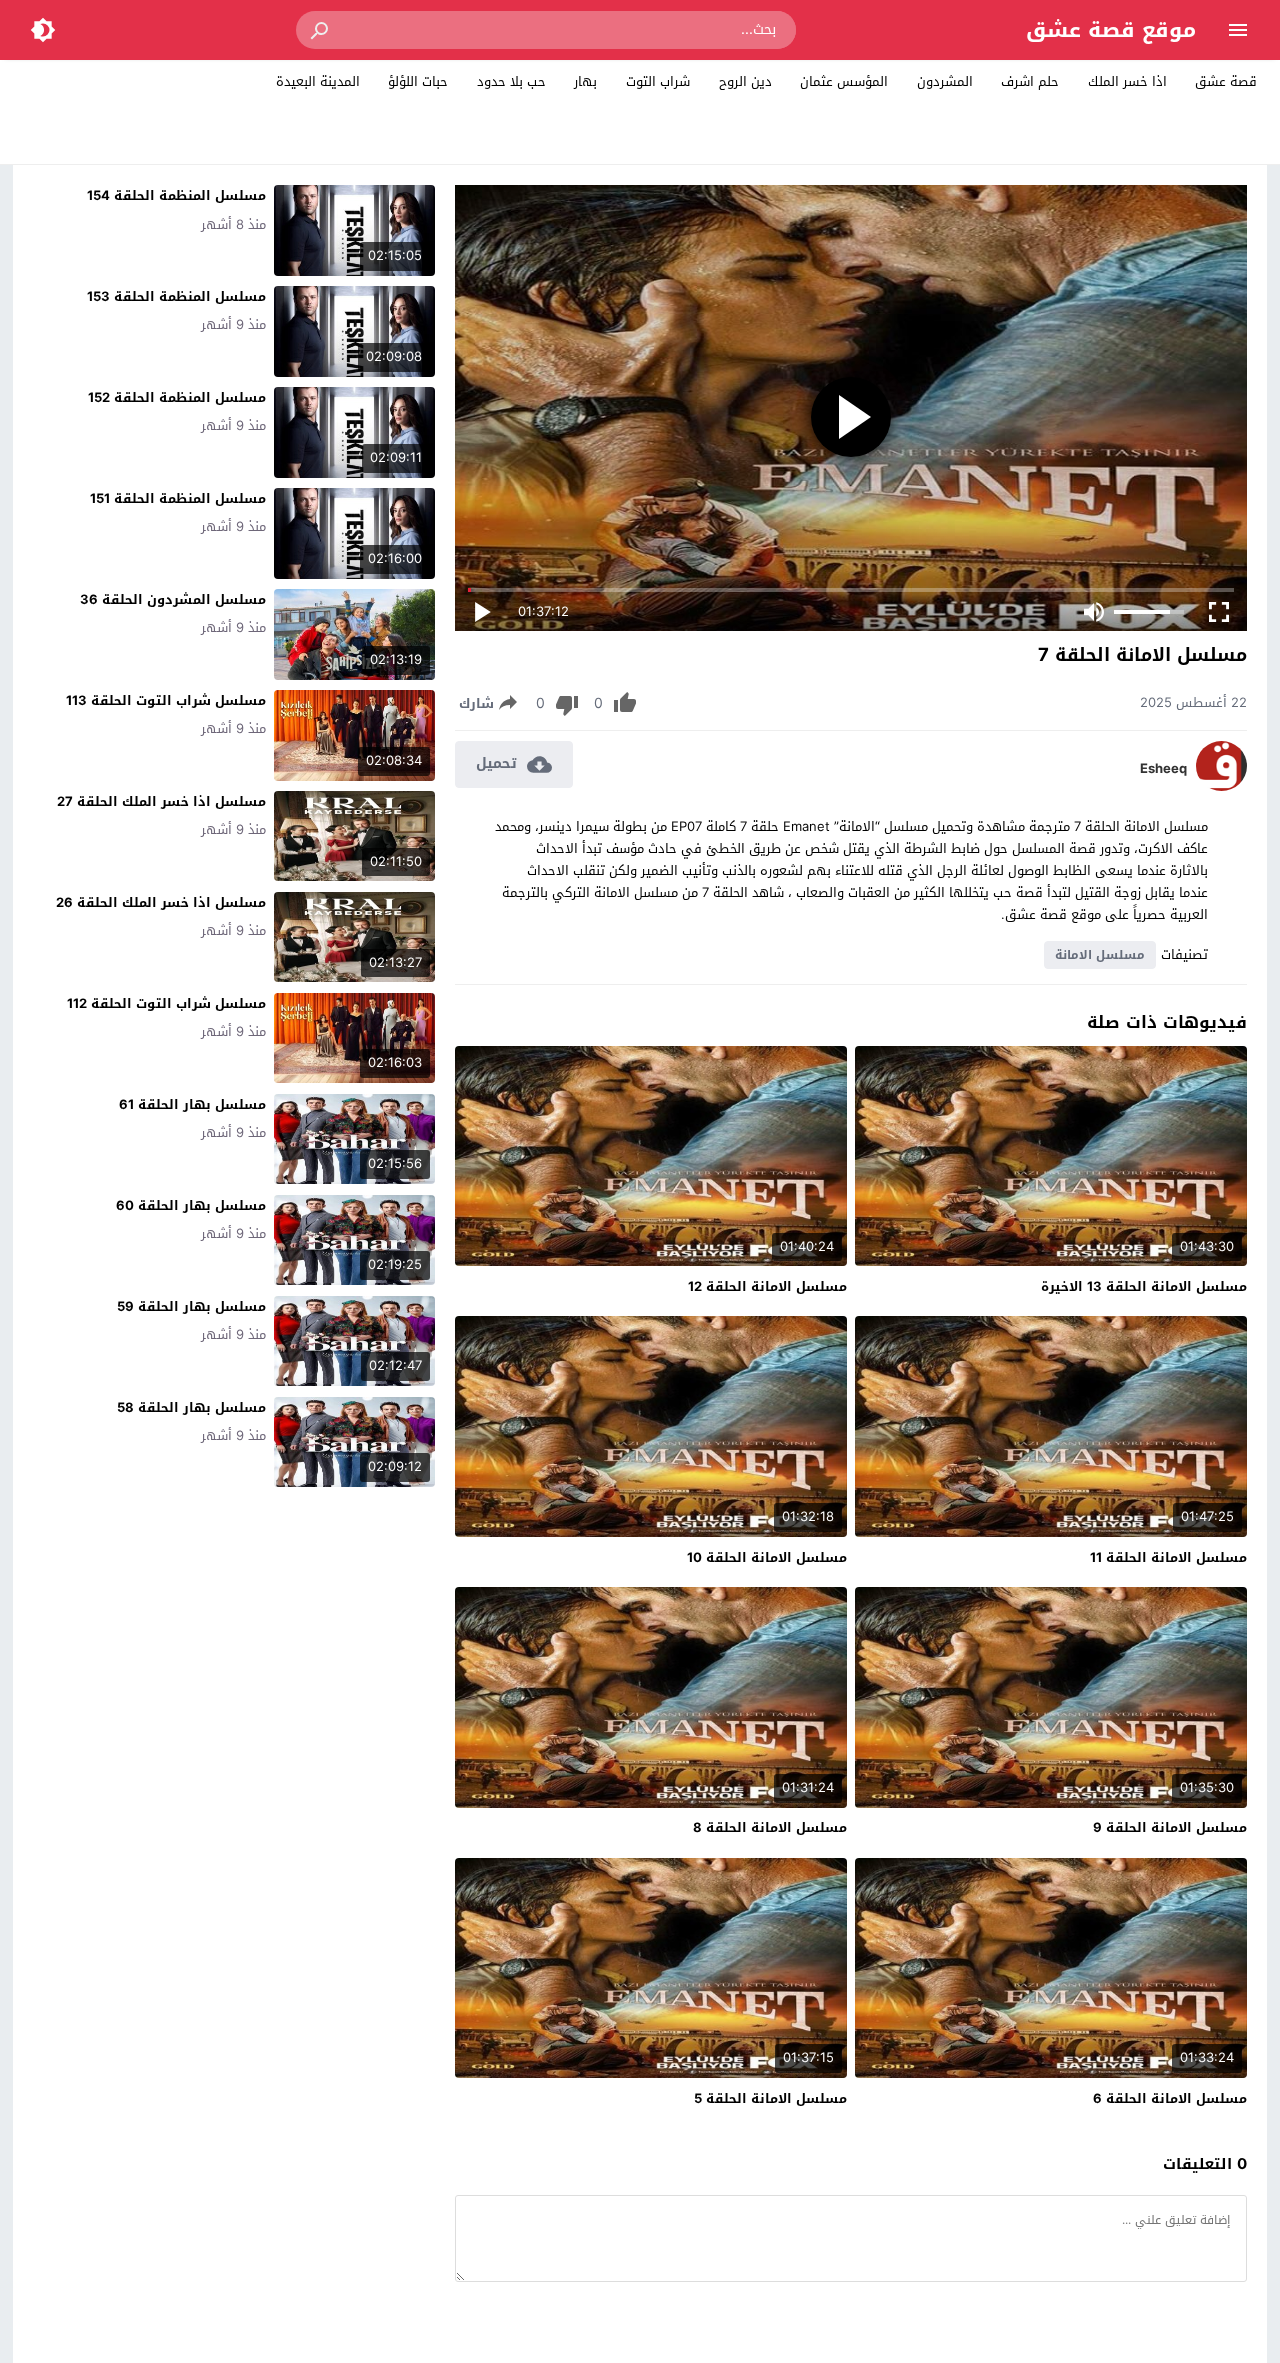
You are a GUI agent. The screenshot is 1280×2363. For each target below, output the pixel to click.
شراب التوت (658, 81)
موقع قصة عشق (1111, 30)
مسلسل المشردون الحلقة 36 (173, 599)
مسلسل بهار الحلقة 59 (191, 1306)
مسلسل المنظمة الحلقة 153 (176, 296)
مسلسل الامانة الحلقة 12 (767, 1286)
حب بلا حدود (511, 81)
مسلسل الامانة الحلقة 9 (1170, 1827)
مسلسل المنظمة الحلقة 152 (177, 397)
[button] (321, 30)
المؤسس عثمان (844, 81)
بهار (585, 81)
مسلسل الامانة (1100, 955)
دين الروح (745, 81)
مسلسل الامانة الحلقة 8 (770, 1827)
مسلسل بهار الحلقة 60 (191, 1205)
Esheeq (1163, 769)
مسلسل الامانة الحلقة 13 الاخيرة (1144, 1286)
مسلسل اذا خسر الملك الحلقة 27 (161, 801)
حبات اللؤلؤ (418, 81)
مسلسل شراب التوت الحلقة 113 (166, 700)
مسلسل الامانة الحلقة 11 (1168, 1557)
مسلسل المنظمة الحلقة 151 (178, 498)
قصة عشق (1226, 81)
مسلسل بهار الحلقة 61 (192, 1104)
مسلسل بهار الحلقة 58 (191, 1407)
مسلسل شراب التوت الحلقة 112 (166, 1003)
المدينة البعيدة (318, 81)
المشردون (945, 81)
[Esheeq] (1221, 786)
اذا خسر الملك (1127, 81)
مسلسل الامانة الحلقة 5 (770, 2098)
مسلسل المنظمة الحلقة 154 (176, 195)
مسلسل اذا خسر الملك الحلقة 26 (161, 902)
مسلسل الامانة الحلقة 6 (1170, 2098)
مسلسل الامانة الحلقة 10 (767, 1557)
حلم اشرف (1030, 81)
